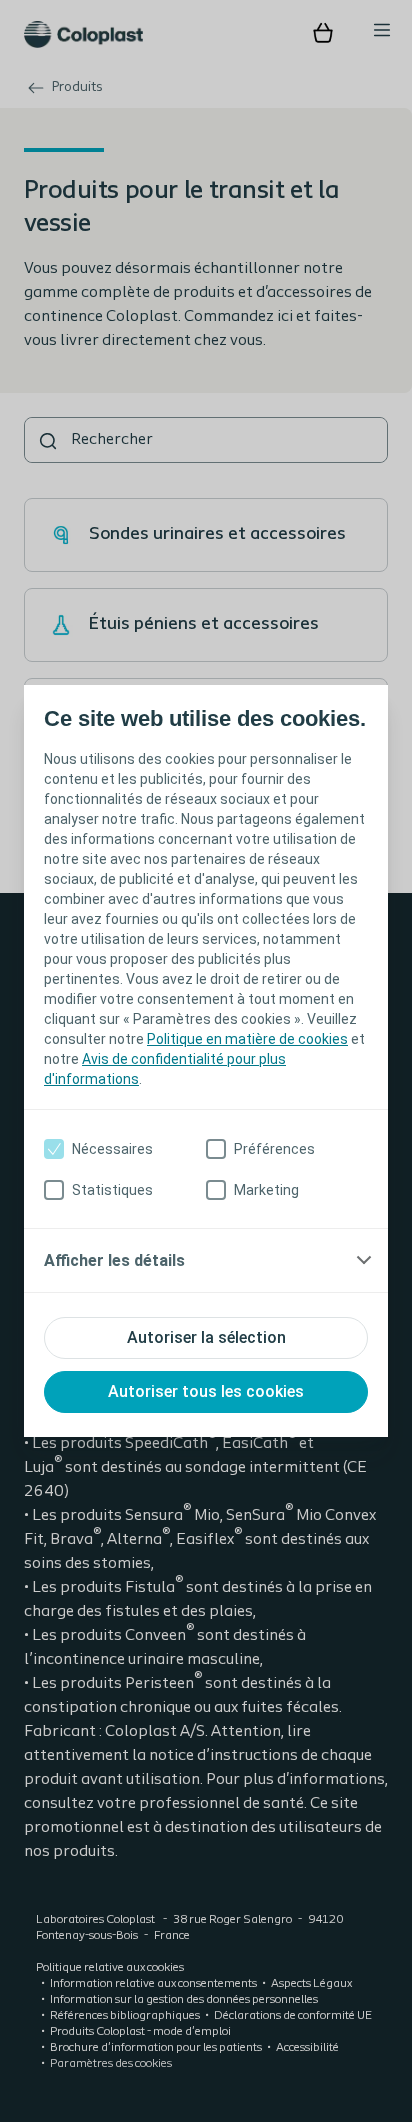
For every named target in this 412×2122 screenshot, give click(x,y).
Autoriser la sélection (206, 1337)
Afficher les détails (114, 1260)
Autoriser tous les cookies (206, 1391)
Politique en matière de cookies (247, 1039)
